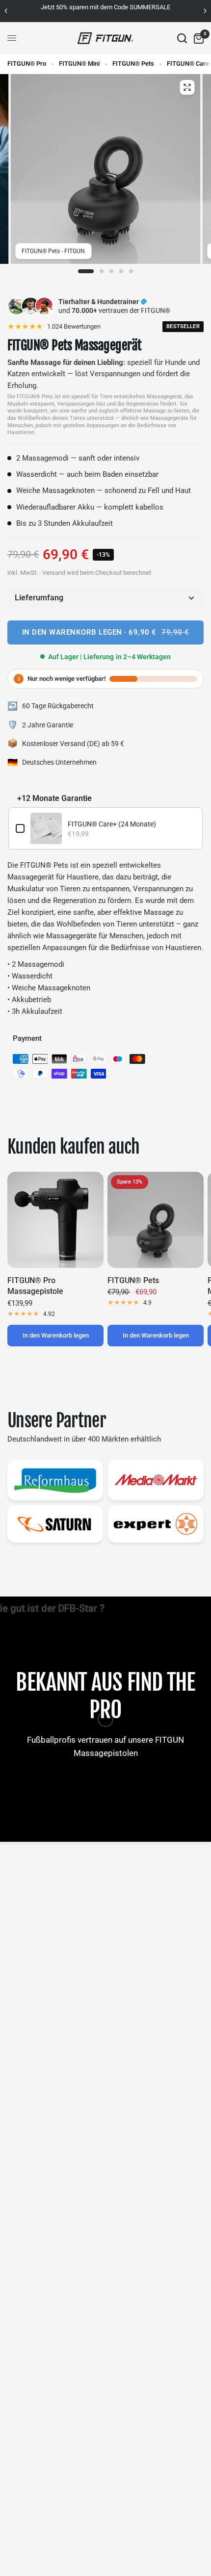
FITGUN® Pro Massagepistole (35, 1286)
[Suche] (182, 38)
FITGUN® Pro (27, 64)
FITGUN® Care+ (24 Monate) (112, 824)
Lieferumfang (39, 598)
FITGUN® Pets (133, 64)
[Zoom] (187, 87)
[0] (197, 38)
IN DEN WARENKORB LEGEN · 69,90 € (106, 632)
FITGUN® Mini (79, 64)
